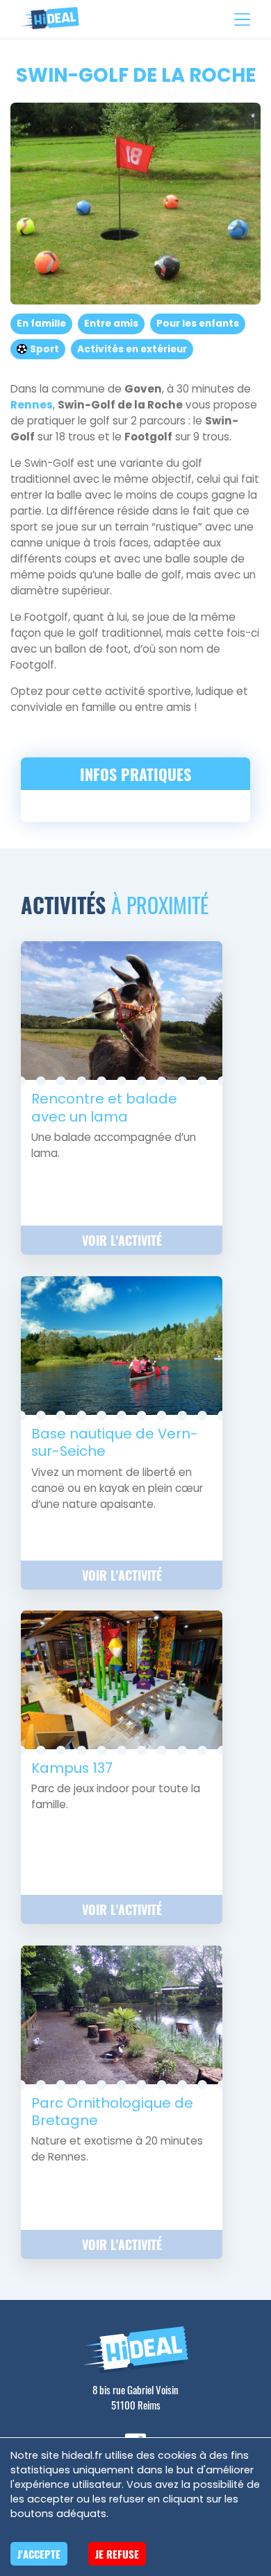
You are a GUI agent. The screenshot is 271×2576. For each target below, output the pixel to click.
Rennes (32, 405)
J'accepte (39, 2554)
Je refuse (117, 2554)
